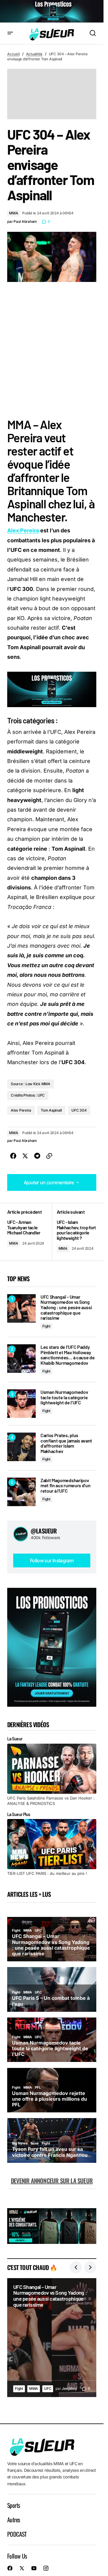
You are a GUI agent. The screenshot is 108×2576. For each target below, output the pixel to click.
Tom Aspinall (51, 1110)
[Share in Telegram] (37, 1156)
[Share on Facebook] (13, 1156)
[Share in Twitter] (25, 1156)
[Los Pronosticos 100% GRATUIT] (52, 11)
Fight (46, 1326)
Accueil (13, 54)
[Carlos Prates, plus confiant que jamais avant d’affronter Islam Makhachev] (21, 1447)
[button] (10, 33)
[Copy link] (49, 1156)
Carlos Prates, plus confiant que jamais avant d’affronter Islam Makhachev (66, 1443)
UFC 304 (79, 1110)
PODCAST (17, 2534)
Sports (13, 2505)
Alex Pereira (23, 530)
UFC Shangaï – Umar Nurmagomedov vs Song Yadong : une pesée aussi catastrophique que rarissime (66, 1307)
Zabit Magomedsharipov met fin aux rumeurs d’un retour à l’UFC (65, 1486)
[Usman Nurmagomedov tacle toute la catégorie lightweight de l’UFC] (21, 1404)
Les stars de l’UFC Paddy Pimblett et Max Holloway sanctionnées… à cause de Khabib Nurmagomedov (67, 1355)
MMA (13, 213)
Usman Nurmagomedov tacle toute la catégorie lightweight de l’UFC (64, 1397)
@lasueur (44, 1531)
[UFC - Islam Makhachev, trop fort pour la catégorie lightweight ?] (74, 1232)
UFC (48, 2388)
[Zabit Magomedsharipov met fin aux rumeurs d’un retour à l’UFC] (21, 1492)
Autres (13, 2520)
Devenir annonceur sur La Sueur (52, 2181)
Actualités (34, 54)
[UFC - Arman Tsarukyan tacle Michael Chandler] (30, 1232)
